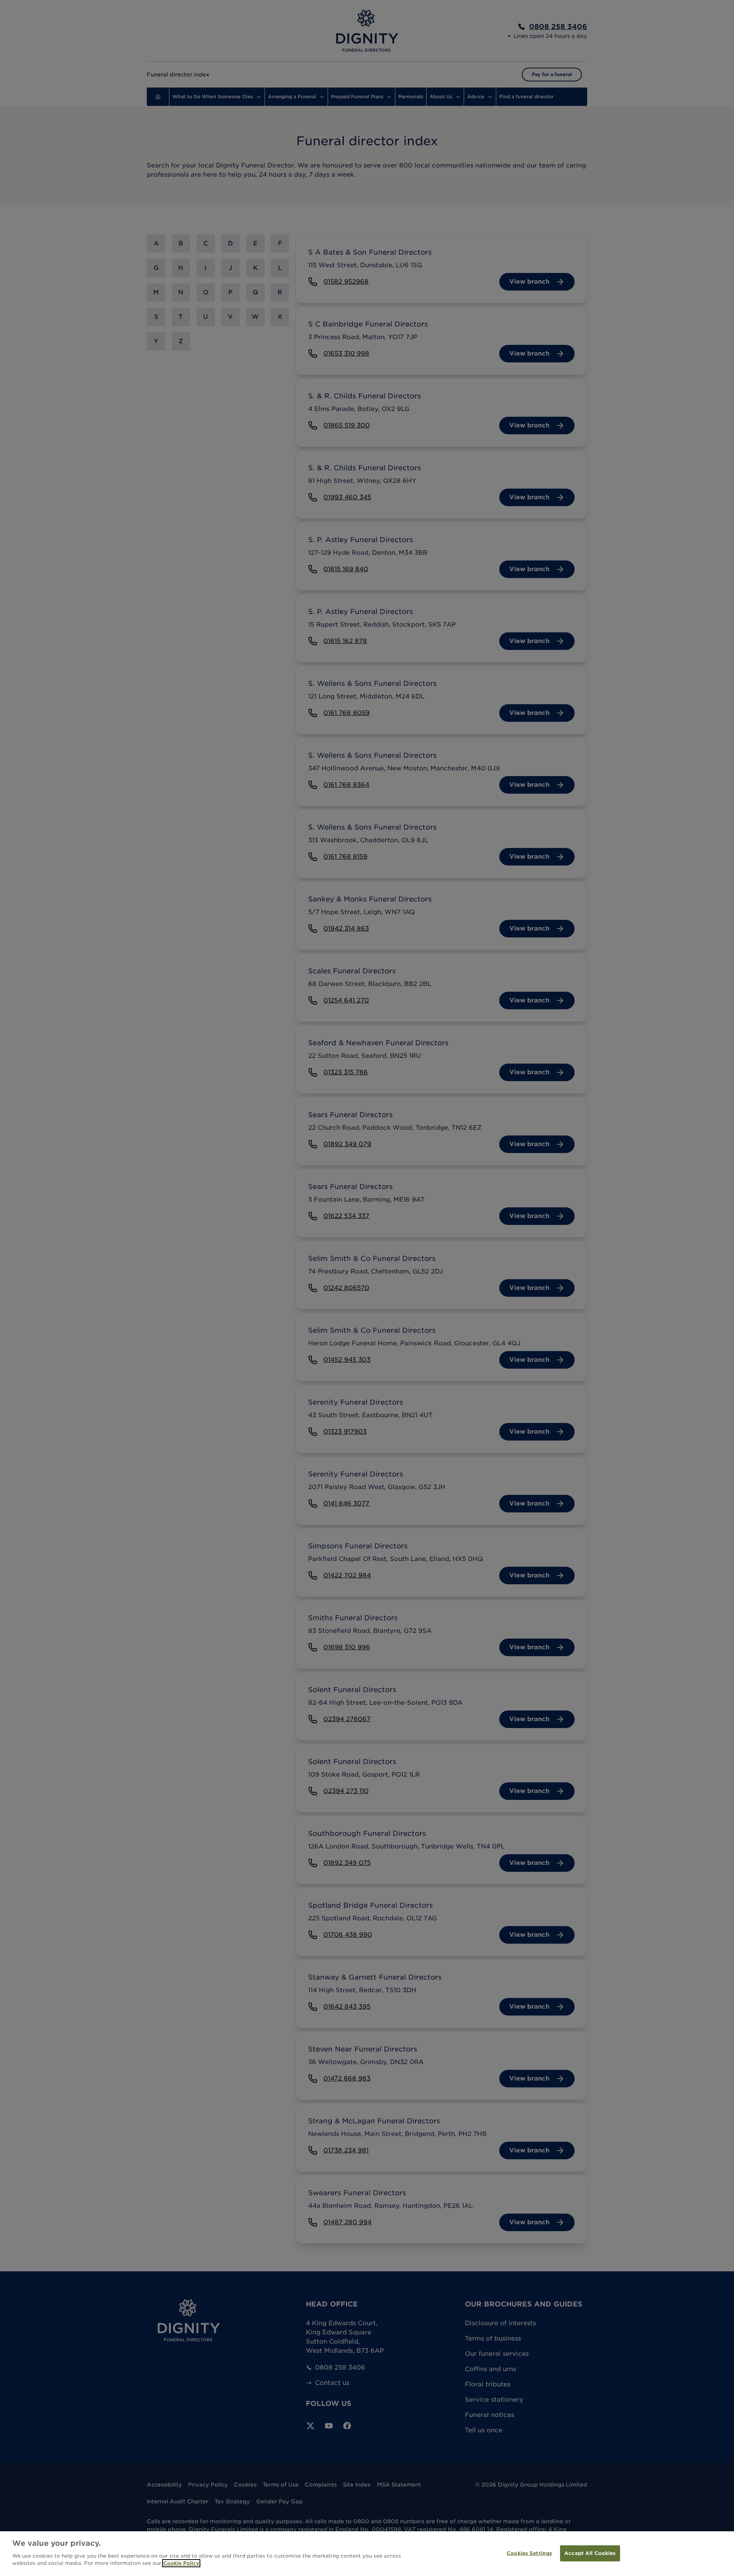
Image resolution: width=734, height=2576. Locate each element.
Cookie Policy (181, 2563)
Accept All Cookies (590, 2553)
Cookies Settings (529, 2553)
